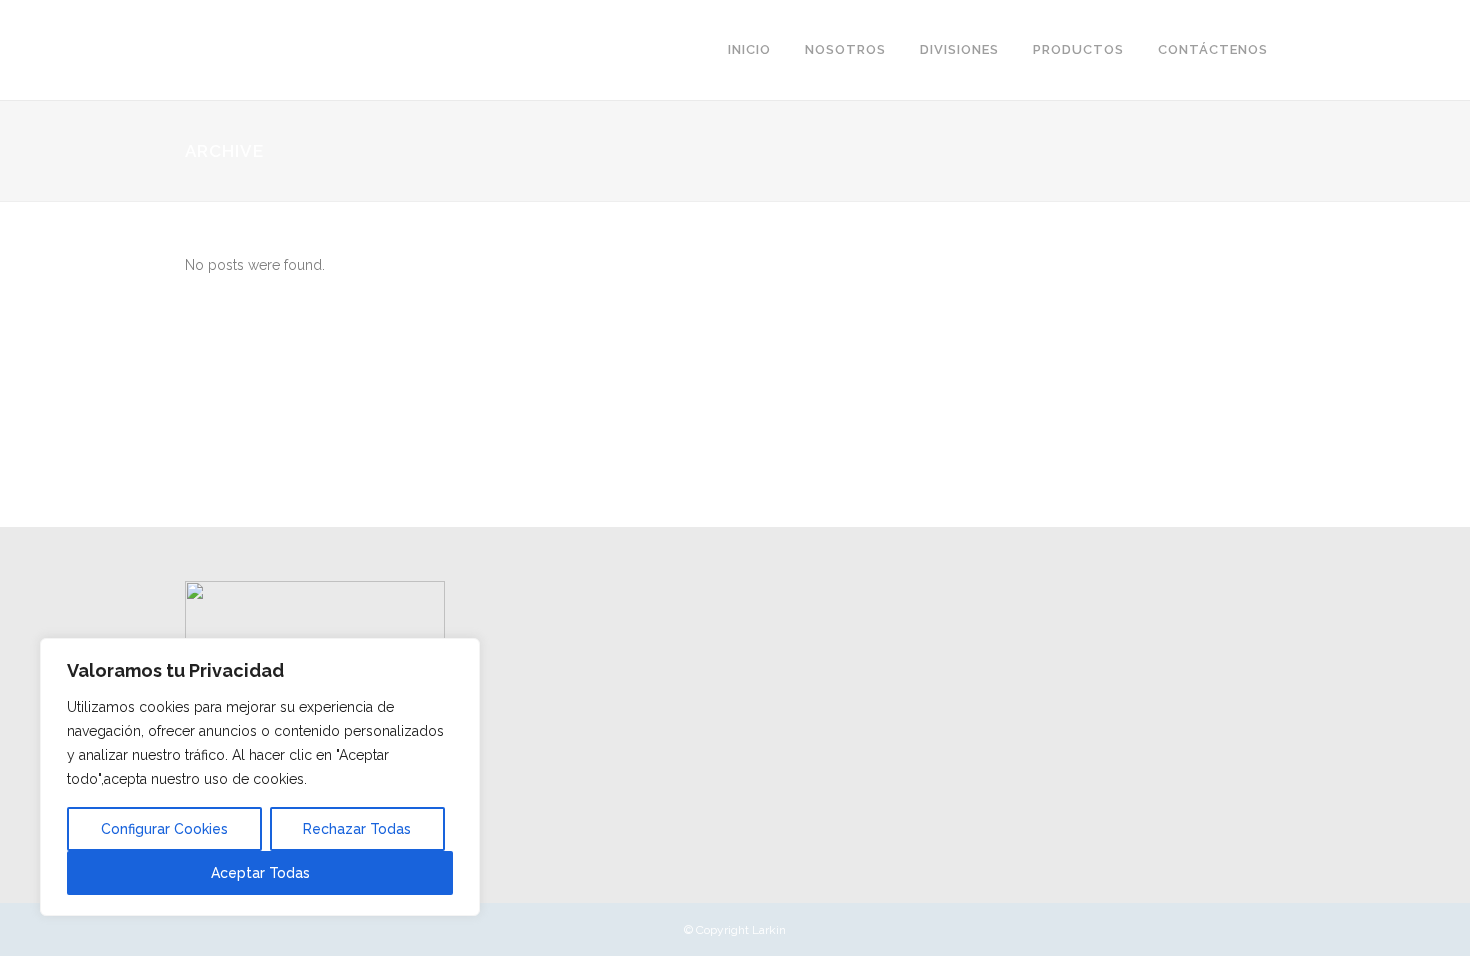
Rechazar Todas (357, 829)
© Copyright (718, 930)
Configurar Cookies (164, 829)
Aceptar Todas (260, 873)
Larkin (769, 930)
